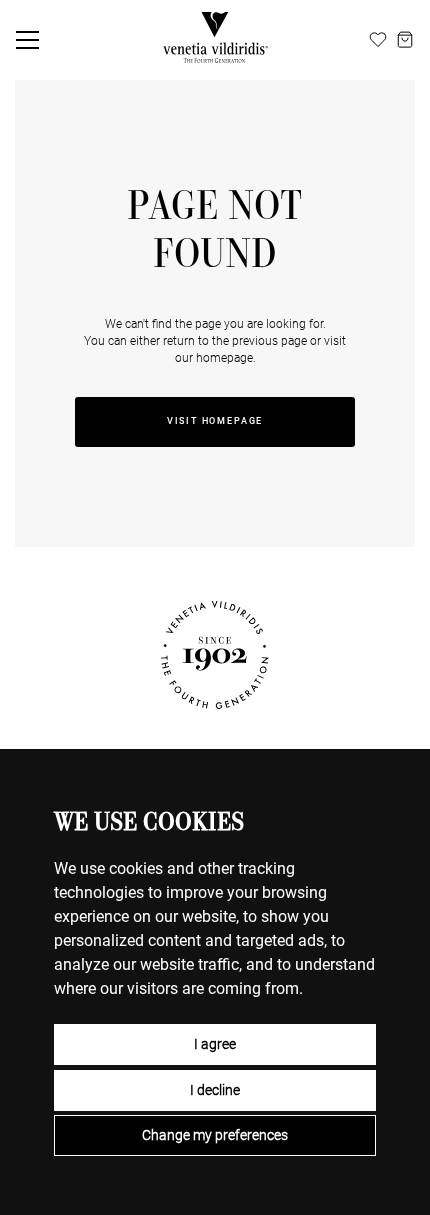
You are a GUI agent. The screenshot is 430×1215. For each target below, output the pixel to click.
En (313, 39)
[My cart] (405, 40)
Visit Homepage (215, 421)
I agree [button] (215, 1044)
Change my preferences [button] (215, 1135)
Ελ (356, 39)
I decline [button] (215, 1090)
